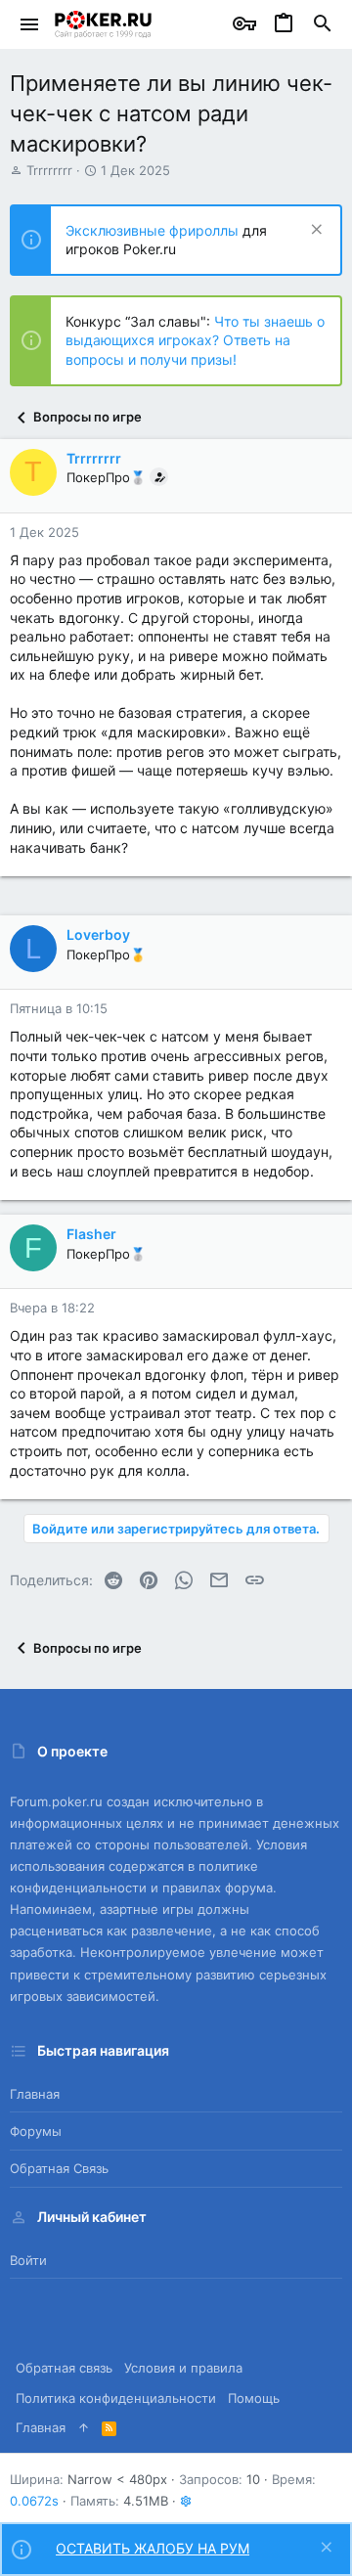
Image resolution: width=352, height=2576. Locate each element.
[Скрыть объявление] (314, 231)
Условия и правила (183, 2368)
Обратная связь (59, 2168)
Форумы (36, 2131)
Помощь (254, 2398)
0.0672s (34, 2501)
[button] (30, 24)
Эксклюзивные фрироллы (154, 230)
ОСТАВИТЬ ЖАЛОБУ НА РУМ (153, 2548)
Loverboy (98, 934)
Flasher (91, 1234)
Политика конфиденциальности (116, 2398)
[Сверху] (84, 2427)
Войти (28, 2260)
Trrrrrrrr (49, 170)
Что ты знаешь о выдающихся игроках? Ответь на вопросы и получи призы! (195, 340)
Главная (35, 2094)
